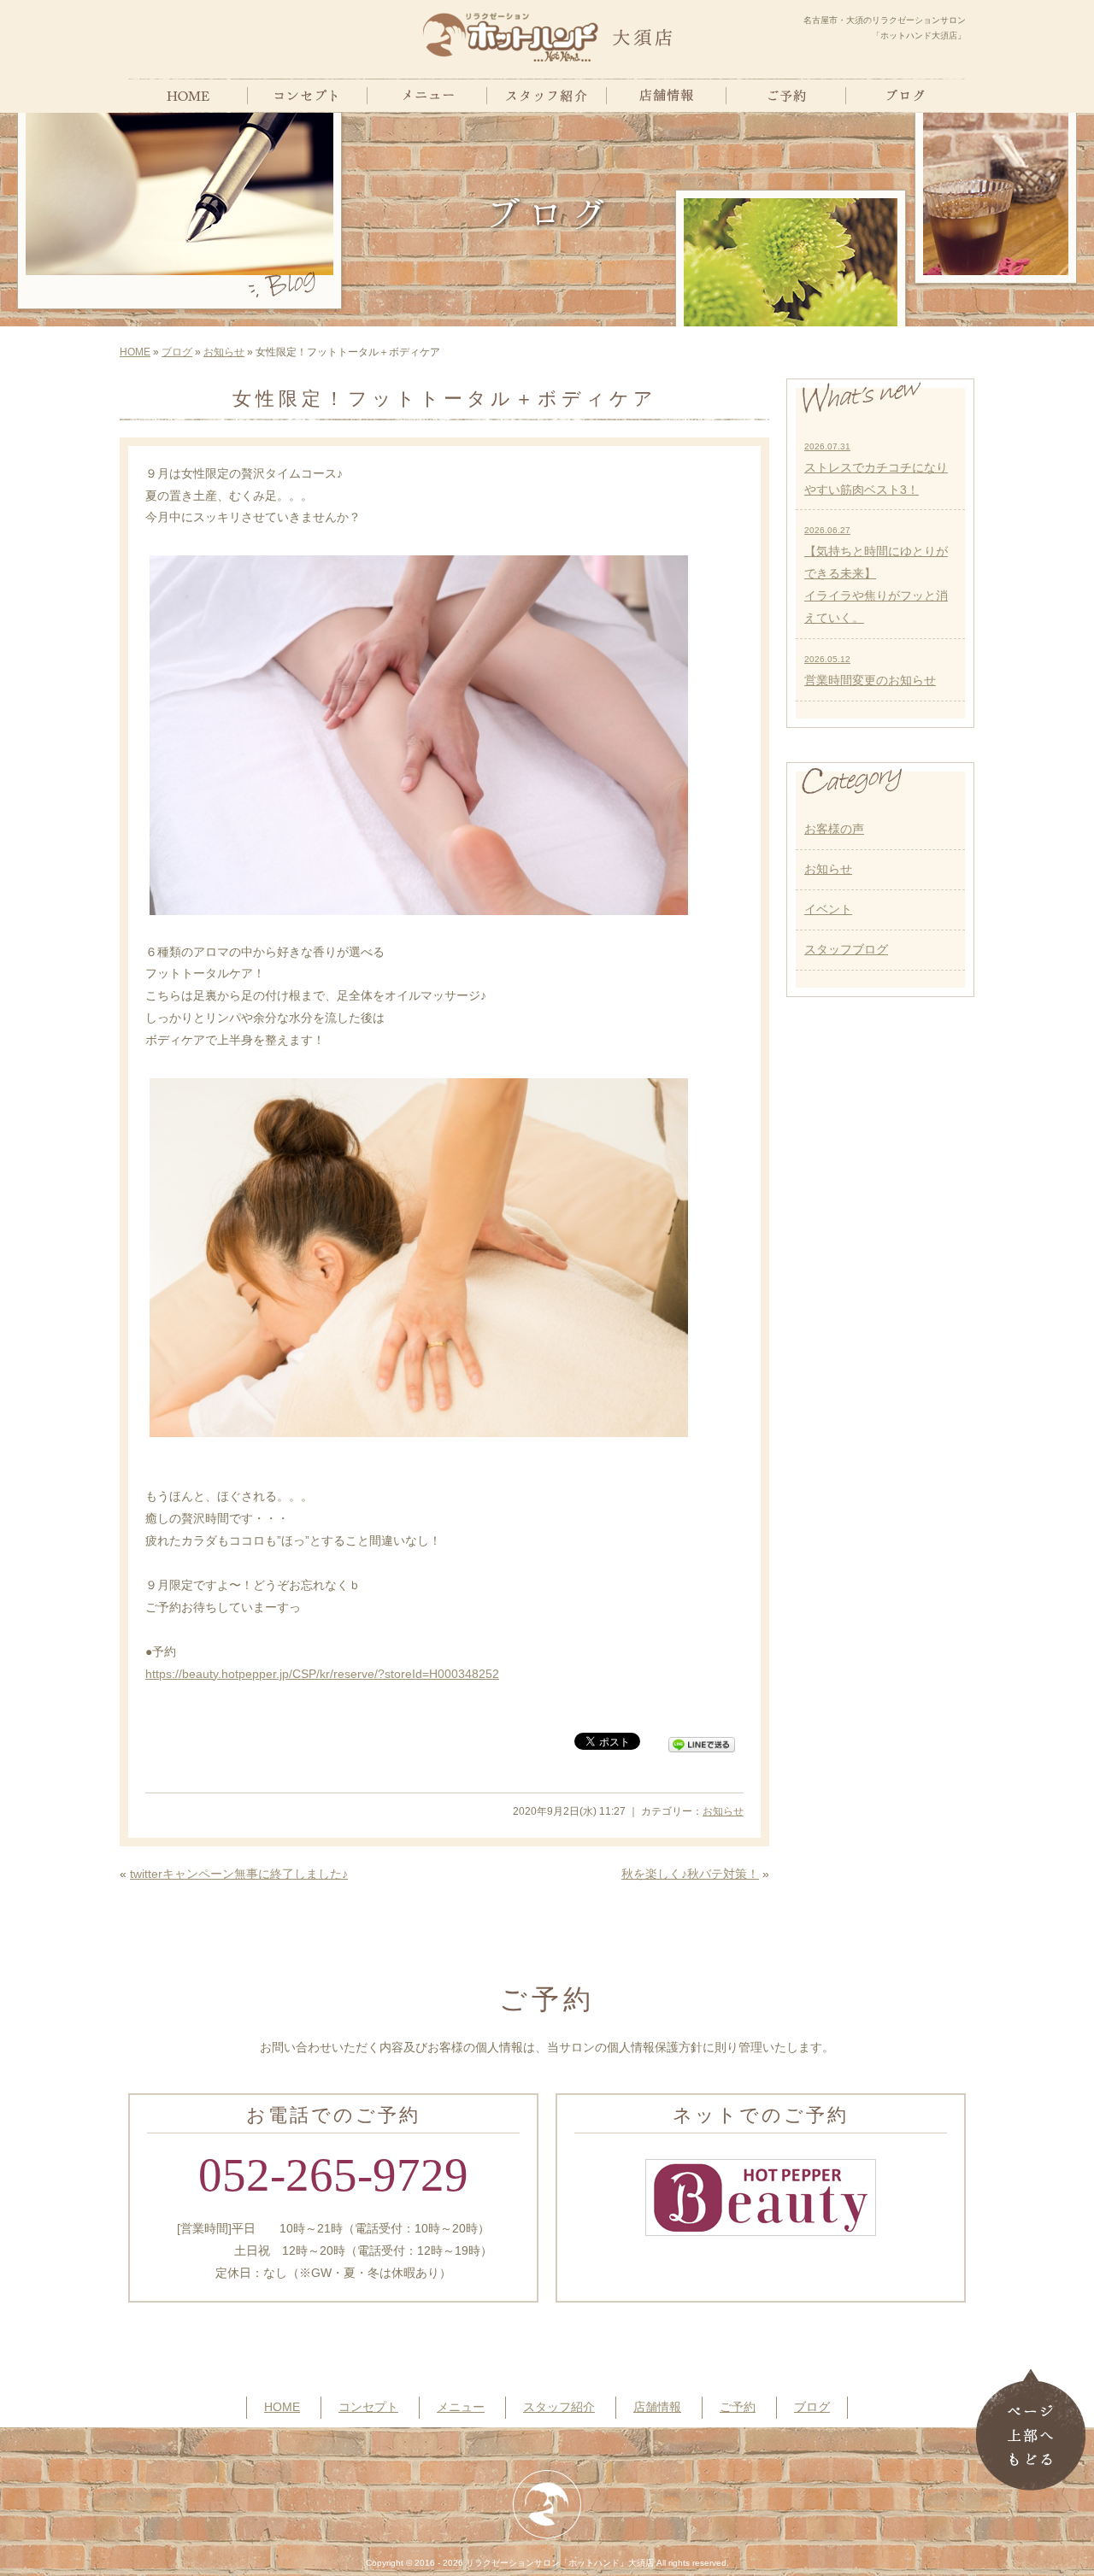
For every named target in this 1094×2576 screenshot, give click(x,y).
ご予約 (738, 2407)
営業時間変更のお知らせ (870, 671)
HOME (135, 352)
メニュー (461, 2407)
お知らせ (224, 352)
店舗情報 (657, 2407)
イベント (828, 909)
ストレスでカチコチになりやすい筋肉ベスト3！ (876, 469)
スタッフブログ (846, 949)
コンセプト (368, 2407)
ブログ (177, 352)
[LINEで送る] (702, 1740)
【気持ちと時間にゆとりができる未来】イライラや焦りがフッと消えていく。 (876, 575)
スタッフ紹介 (559, 2407)
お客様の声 (834, 829)
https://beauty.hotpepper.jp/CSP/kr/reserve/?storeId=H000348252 (322, 1674)
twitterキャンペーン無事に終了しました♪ (239, 1874)
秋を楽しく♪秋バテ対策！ (690, 1874)
